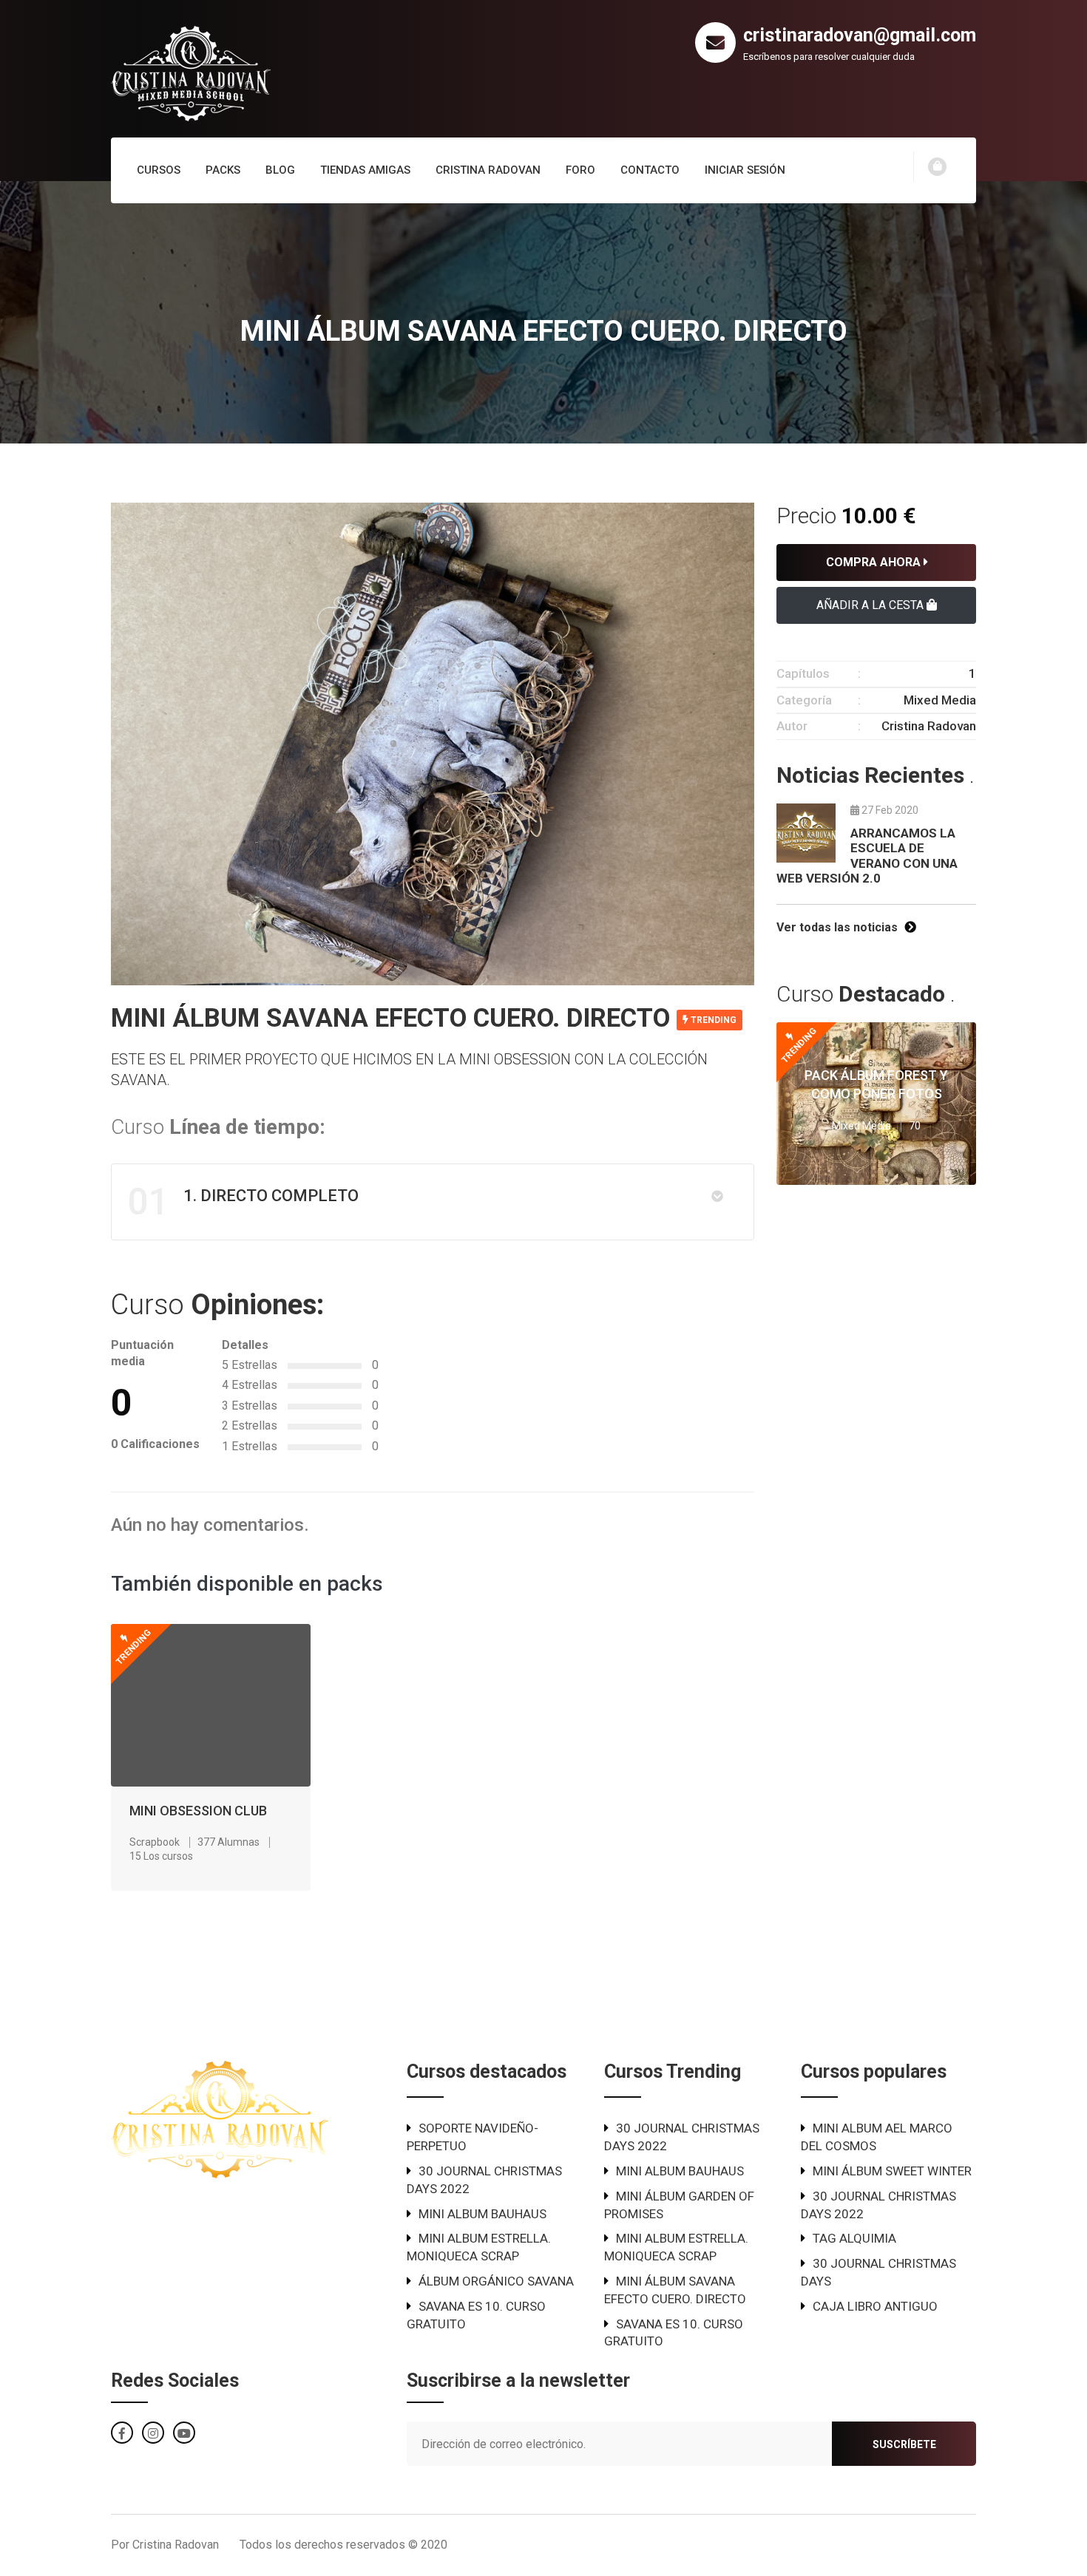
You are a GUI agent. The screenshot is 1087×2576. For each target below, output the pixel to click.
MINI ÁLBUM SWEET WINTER (892, 2171)
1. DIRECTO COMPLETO (243, 1202)
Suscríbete (904, 2444)
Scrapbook (155, 1842)
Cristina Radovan (488, 170)
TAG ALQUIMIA (854, 2238)
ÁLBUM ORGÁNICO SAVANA (496, 2281)
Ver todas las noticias (839, 927)
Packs (223, 170)
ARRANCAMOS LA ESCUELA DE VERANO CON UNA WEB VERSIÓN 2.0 (867, 856)
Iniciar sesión (745, 170)
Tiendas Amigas (365, 170)
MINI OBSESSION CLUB (198, 1811)
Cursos (159, 170)
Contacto (650, 170)
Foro (580, 170)
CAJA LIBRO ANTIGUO (875, 2306)
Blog (280, 170)
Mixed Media (940, 700)
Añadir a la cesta (871, 605)
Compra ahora (875, 562)
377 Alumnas (228, 1842)
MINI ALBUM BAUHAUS (482, 2214)
